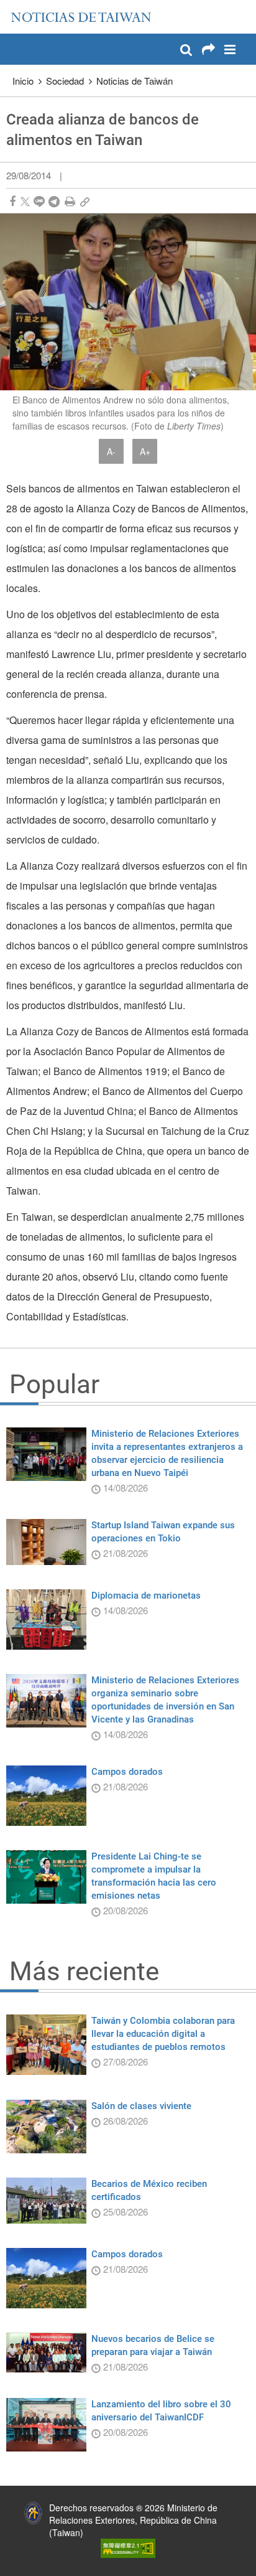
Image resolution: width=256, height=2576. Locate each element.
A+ (145, 451)
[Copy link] (85, 201)
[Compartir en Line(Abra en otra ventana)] (39, 201)
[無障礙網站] (128, 2547)
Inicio (23, 81)
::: (13, 6)
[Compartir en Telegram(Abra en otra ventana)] (54, 201)
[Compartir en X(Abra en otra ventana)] (25, 201)
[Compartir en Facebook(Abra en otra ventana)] (12, 201)
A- (111, 451)
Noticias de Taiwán (135, 81)
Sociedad (65, 81)
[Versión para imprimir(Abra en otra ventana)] (70, 201)
